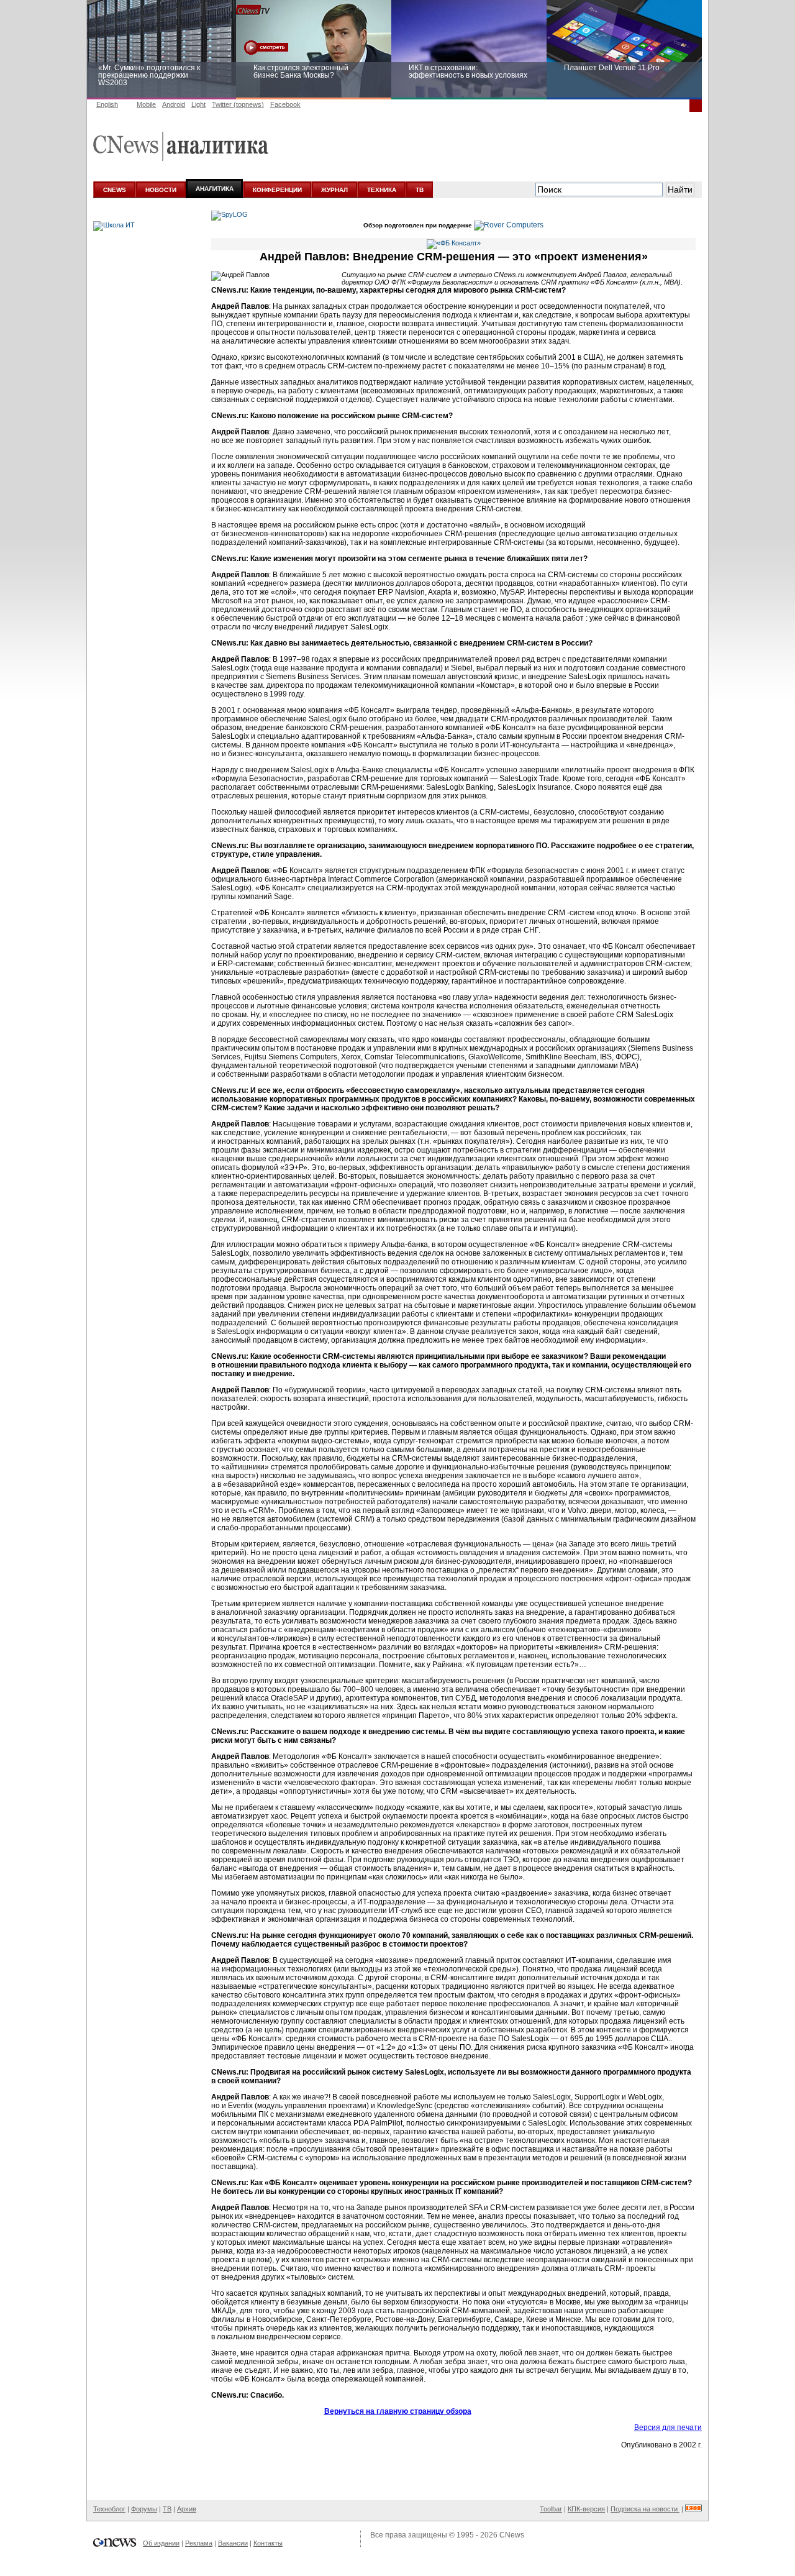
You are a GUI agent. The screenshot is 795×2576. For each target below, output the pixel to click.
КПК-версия (586, 2509)
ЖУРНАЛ (334, 190)
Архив (187, 2509)
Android (174, 104)
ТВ (420, 190)
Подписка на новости (645, 2509)
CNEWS (115, 190)
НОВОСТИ (161, 190)
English (107, 104)
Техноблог (109, 2509)
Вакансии (233, 2543)
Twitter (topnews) (238, 104)
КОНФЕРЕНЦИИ (277, 190)
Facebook (285, 104)
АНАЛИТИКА (215, 189)
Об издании (161, 2543)
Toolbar (551, 2509)
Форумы (144, 2509)
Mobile (146, 104)
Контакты (268, 2543)
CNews (512, 2535)
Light (198, 104)
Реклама (199, 2543)
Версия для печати (668, 2428)
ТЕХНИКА (382, 190)
